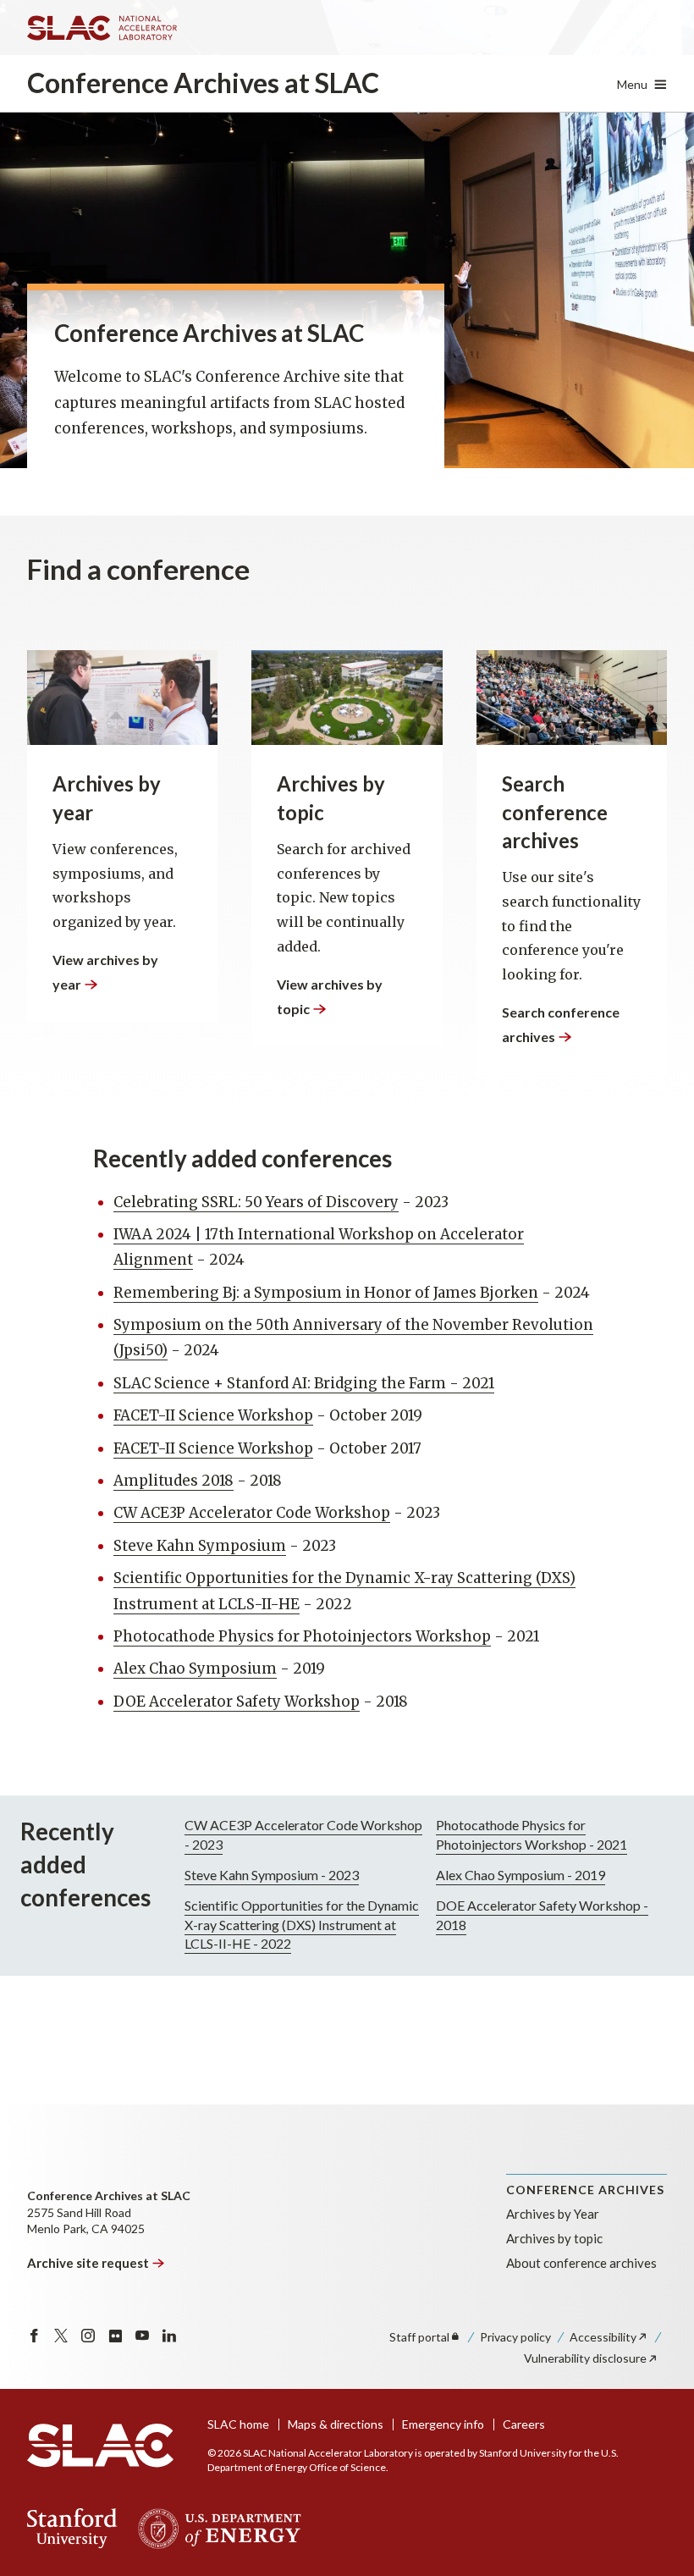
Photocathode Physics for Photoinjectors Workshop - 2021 (532, 1834)
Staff (419, 2337)
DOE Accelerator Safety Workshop (237, 1702)
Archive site (88, 2263)
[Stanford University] (72, 2529)
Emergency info (443, 2424)
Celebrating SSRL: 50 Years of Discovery (256, 1202)
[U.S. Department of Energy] (215, 2529)
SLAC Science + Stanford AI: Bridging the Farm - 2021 (304, 1383)
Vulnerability (585, 2358)
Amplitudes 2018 (173, 1481)
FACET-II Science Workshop (213, 1415)
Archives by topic (554, 2238)
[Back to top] (655, 2522)
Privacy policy (515, 2337)
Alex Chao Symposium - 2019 (520, 1875)
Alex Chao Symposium (195, 1669)
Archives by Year (553, 2214)
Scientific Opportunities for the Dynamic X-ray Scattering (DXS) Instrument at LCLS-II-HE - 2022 (302, 1924)
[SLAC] (100, 2446)
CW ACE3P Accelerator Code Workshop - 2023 (303, 1834)
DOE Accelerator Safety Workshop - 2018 (542, 1914)
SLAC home (238, 2424)
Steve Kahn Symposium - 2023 (272, 1875)
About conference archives (581, 2263)
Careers (524, 2424)
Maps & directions (336, 2424)
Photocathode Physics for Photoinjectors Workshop (302, 1636)
